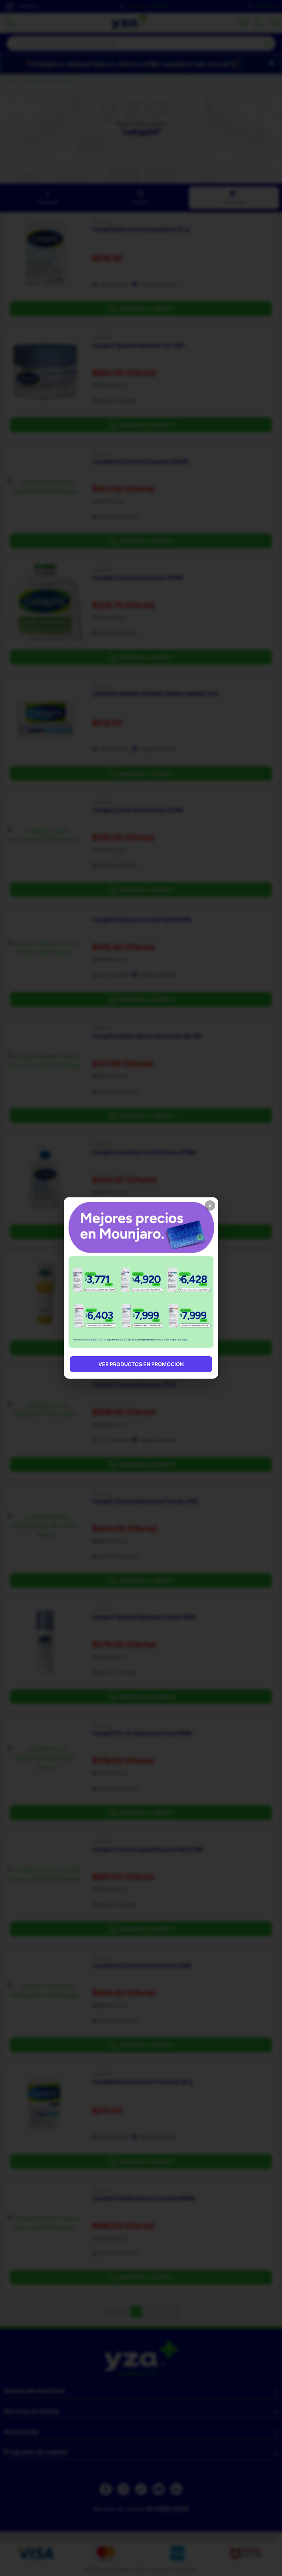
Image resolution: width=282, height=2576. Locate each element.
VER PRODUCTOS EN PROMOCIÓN (141, 1364)
